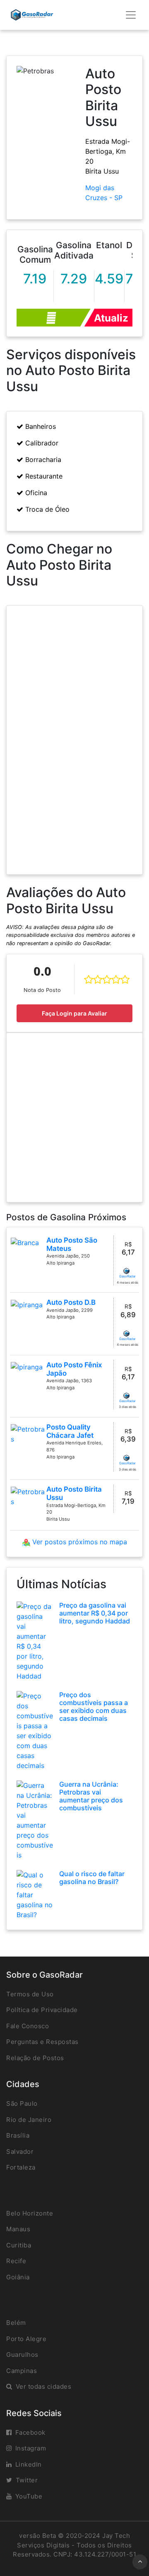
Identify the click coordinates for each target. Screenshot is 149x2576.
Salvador (20, 2152)
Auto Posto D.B (71, 1302)
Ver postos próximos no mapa (79, 1542)
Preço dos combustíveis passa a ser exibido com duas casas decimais (94, 1707)
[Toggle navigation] (131, 15)
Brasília (18, 2135)
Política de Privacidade (42, 2010)
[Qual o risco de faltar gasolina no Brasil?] (35, 1894)
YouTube (29, 2496)
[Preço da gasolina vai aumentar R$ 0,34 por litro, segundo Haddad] (35, 1640)
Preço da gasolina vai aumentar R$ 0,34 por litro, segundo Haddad (95, 1613)
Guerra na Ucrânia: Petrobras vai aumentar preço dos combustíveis (91, 1796)
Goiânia (18, 2277)
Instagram (31, 2448)
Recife (16, 2261)
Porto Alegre (26, 2339)
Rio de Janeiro (29, 2120)
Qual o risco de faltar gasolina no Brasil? (92, 1878)
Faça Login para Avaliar (74, 1013)
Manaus (18, 2229)
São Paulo (22, 2103)
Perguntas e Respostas (42, 2042)
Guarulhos (22, 2355)
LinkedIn (29, 2464)
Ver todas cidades (44, 2386)
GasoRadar (127, 1276)
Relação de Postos (35, 2058)
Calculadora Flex (54, 318)
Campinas (22, 2371)
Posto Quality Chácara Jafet (70, 1431)
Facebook (30, 2432)
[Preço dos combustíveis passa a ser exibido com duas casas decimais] (35, 1730)
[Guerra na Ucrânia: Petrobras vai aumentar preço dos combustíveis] (35, 1819)
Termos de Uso (30, 1994)
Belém (16, 2323)
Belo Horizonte (30, 2213)
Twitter (27, 2480)
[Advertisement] (74, 1117)
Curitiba (19, 2245)
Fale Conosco (28, 2026)
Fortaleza (21, 2167)
